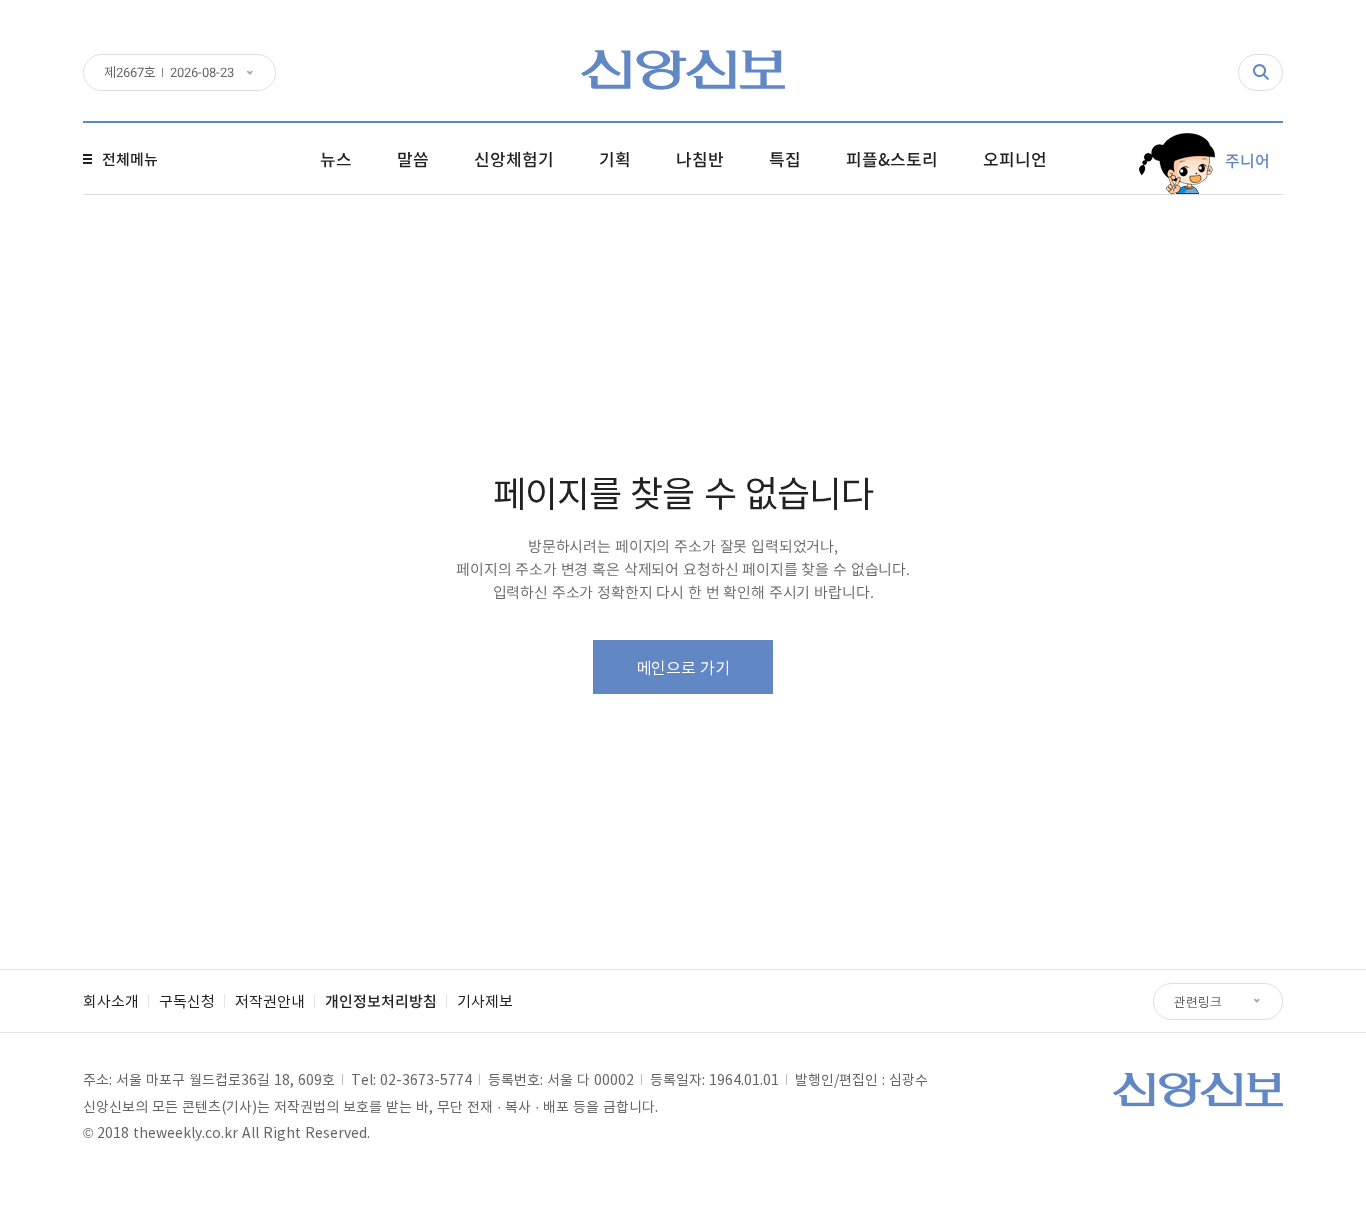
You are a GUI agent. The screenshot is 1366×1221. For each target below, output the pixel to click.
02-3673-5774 (426, 1079)
